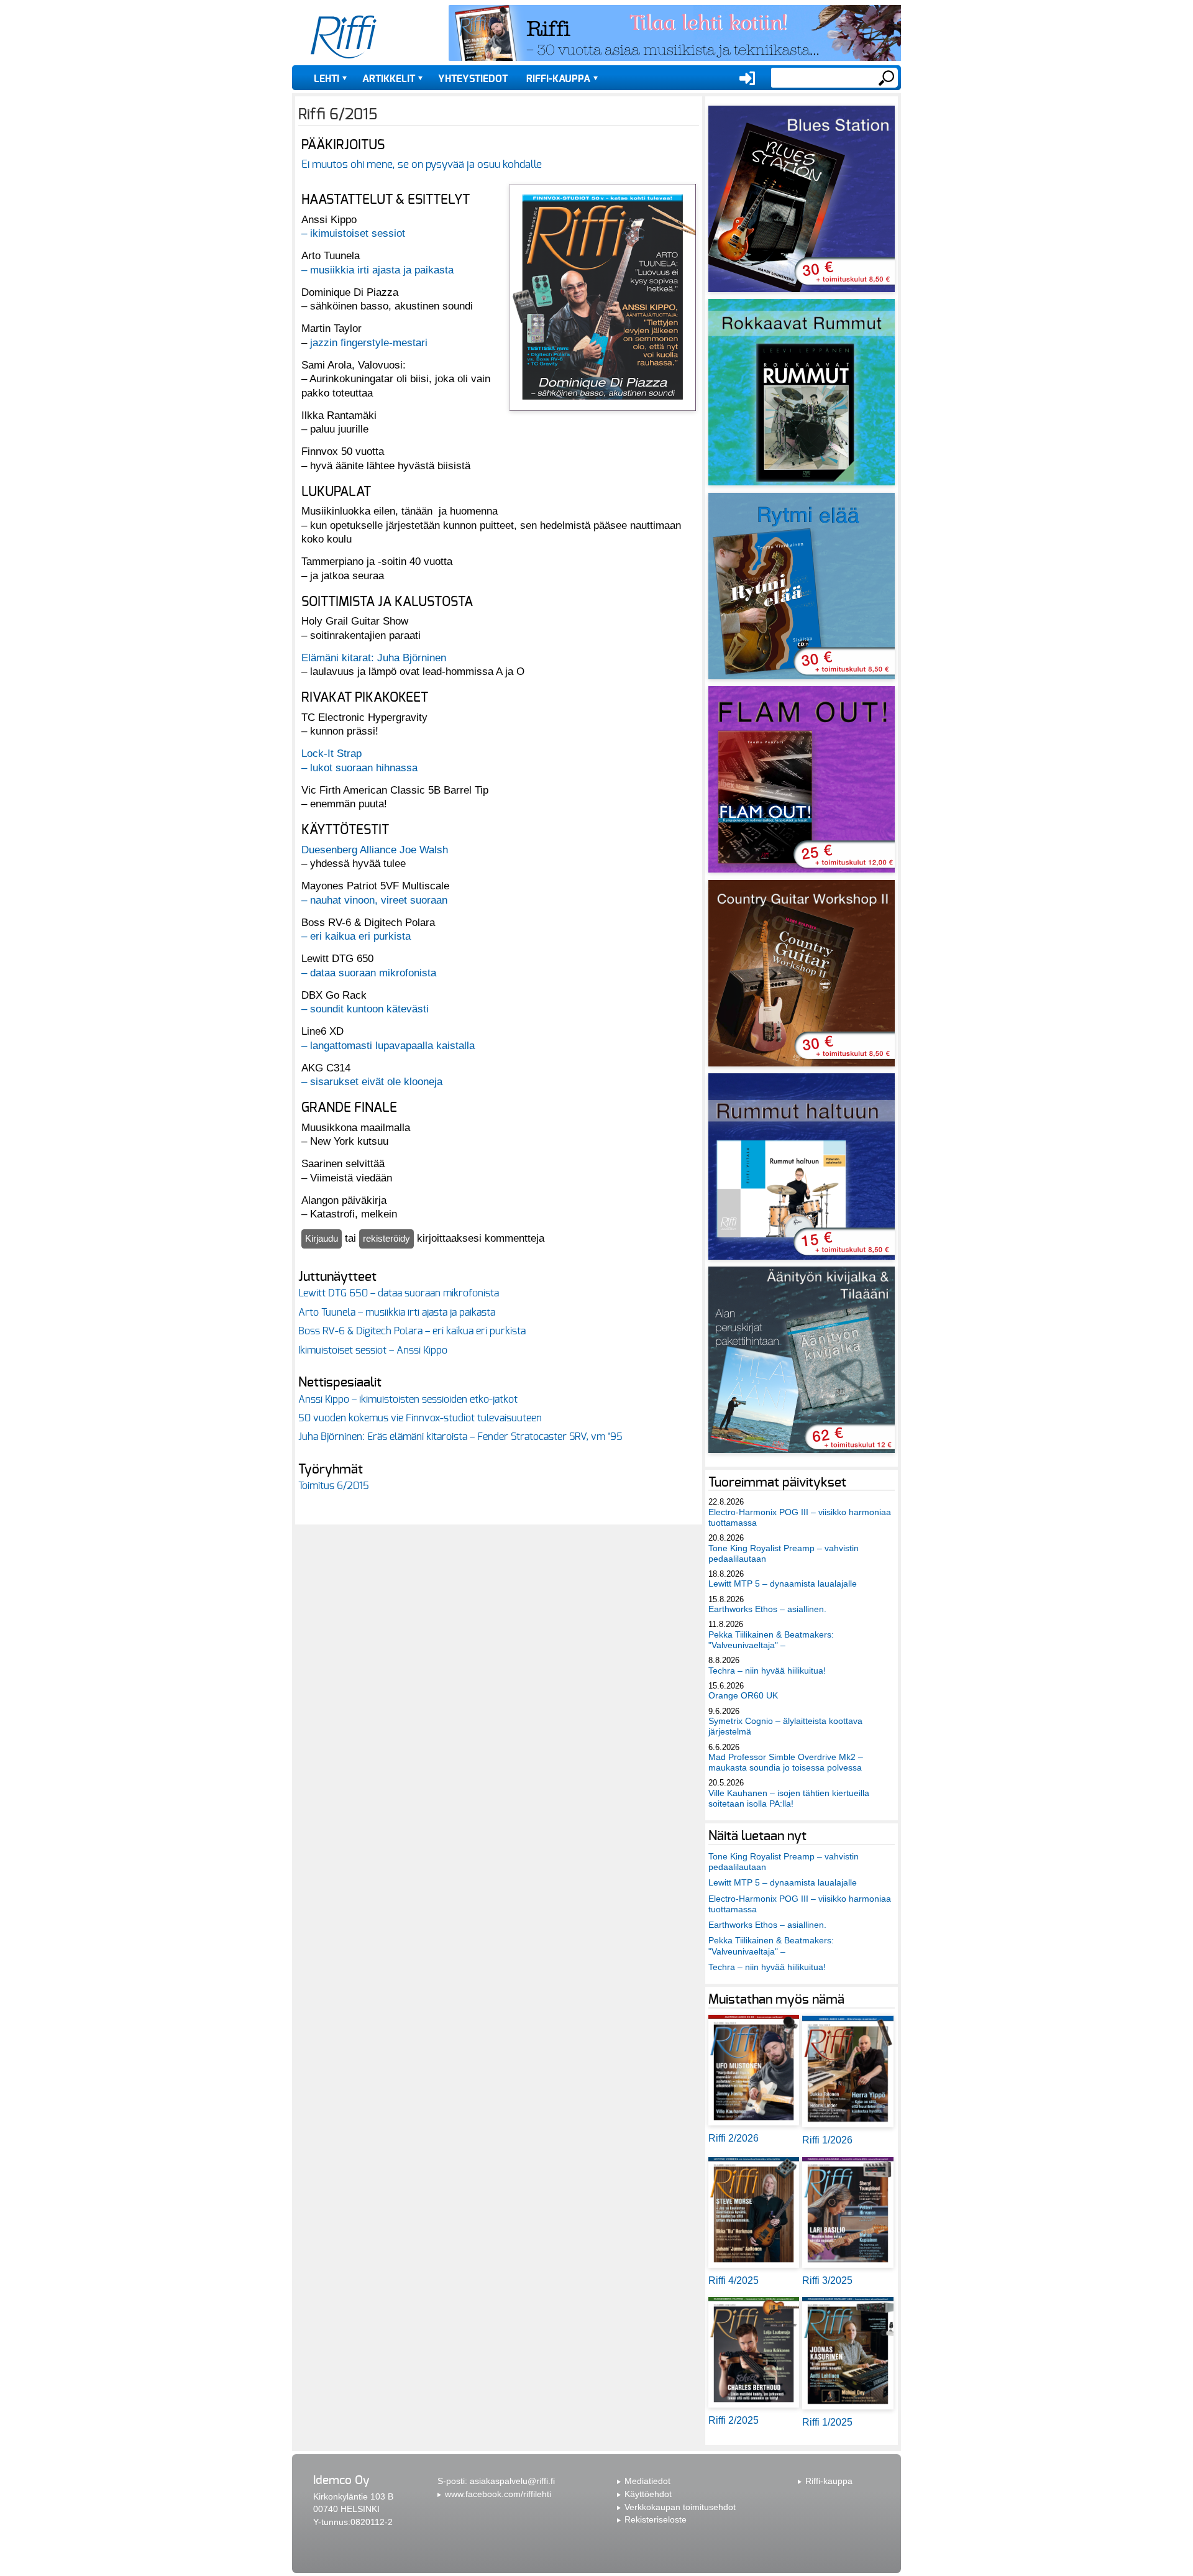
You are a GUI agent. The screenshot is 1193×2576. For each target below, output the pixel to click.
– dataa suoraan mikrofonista (369, 973)
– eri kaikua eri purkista (356, 936)
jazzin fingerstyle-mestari (369, 342)
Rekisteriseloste (656, 2519)
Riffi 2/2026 (734, 2138)
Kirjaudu (322, 1238)
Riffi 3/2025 (827, 2280)
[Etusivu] (344, 37)
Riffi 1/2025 (827, 2422)
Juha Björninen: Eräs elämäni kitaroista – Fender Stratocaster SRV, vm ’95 (460, 1437)
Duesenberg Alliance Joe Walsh (375, 850)
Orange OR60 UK (743, 1695)
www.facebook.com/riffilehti (498, 2494)
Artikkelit (389, 79)
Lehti (327, 79)
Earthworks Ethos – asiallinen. (767, 1609)
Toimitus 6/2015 (334, 1486)
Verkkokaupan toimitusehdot (680, 2507)
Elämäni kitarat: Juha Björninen (374, 658)
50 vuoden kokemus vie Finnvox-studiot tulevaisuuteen (420, 1418)
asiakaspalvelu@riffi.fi (512, 2481)
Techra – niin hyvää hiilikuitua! (767, 1671)
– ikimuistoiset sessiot (353, 233)
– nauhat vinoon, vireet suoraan (374, 900)
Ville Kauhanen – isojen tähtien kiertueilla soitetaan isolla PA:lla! (789, 1798)
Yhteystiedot (473, 79)
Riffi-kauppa (558, 79)
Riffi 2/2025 (734, 2420)
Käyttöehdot (648, 2494)
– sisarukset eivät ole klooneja (372, 1081)
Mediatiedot (647, 2481)
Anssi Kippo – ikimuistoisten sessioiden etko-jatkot (408, 1400)
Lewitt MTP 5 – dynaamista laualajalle (783, 1584)
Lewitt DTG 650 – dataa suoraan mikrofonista (399, 1293)
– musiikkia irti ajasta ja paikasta (377, 270)
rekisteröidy (386, 1238)
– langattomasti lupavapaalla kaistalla (388, 1045)
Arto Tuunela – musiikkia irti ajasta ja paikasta (397, 1313)
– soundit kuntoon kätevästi (365, 1009)
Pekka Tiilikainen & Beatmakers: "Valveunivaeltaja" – (771, 1640)
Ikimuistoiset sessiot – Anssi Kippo (373, 1350)
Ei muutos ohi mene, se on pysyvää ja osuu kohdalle (422, 164)
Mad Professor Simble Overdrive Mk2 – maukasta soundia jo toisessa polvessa (786, 1762)
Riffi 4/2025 (734, 2280)
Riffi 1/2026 (827, 2140)
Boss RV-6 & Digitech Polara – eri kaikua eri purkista (412, 1331)
